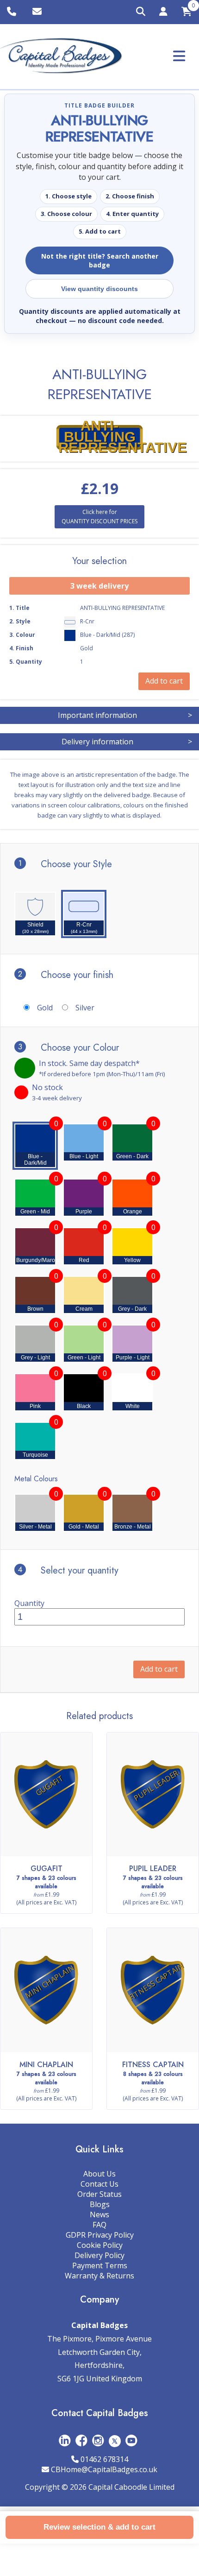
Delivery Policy (99, 2255)
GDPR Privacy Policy (100, 2235)
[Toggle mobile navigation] (179, 56)
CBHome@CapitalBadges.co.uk (104, 2469)
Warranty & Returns (99, 2276)
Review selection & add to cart (99, 2527)
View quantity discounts (99, 289)
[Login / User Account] (163, 13)
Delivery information (127, 742)
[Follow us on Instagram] (98, 2440)
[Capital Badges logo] (61, 56)
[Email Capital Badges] (38, 12)
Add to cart (159, 1669)
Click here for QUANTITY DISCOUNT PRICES (99, 517)
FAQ (99, 2225)
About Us (99, 2174)
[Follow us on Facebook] (81, 2440)
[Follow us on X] (115, 2440)
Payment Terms (100, 2265)
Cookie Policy (100, 2245)
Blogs (100, 2204)
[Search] (141, 12)
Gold (45, 1008)
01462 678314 (104, 2459)
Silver (85, 1008)
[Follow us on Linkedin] (65, 2440)
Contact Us (99, 2184)
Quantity (29, 1603)
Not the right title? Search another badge (100, 260)
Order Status (99, 2194)
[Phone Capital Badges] (13, 12)
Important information (125, 715)
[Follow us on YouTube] (131, 2440)
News (99, 2214)
